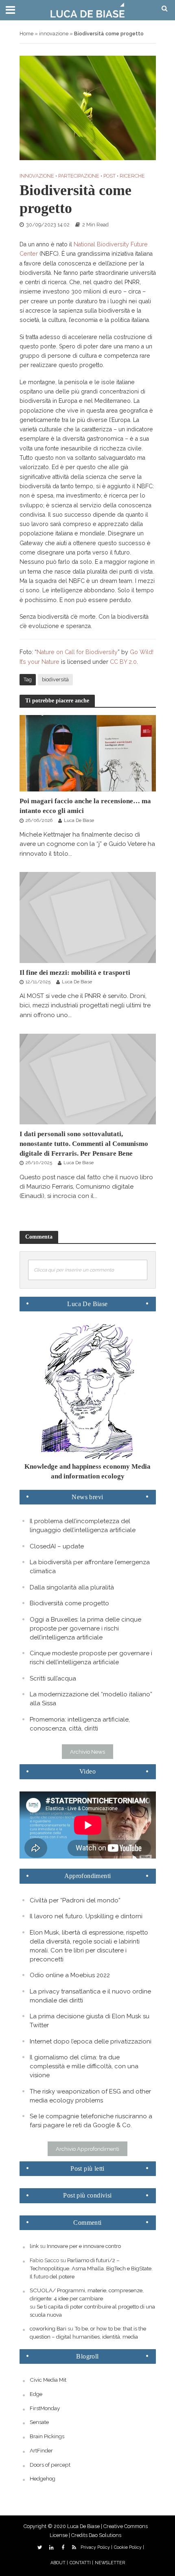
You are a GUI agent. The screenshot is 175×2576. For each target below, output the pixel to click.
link (34, 2246)
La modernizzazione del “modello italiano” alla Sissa (91, 1699)
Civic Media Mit (48, 2380)
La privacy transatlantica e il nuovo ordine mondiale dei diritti (90, 1996)
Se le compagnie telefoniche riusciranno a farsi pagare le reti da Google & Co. (91, 2121)
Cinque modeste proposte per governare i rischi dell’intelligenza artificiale (91, 1658)
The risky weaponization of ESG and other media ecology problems (90, 2096)
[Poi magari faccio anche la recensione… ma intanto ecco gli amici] (88, 753)
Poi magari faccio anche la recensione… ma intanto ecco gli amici (85, 806)
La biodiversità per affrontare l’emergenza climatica (90, 1567)
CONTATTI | (81, 2563)
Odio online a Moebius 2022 (70, 1975)
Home (26, 34)
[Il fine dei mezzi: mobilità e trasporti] (88, 917)
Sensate (39, 2422)
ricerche (132, 176)
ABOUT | (59, 2563)
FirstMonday (45, 2408)
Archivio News (87, 1752)
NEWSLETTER (110, 2563)
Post (109, 176)
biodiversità (55, 679)
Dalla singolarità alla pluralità (72, 1587)
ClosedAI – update (57, 1546)
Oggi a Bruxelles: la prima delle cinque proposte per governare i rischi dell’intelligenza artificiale (85, 1628)
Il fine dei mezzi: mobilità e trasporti (75, 973)
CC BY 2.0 (123, 662)
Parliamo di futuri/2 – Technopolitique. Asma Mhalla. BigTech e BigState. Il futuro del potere (91, 2268)
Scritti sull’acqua (53, 1678)
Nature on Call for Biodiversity (77, 652)
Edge (36, 2394)
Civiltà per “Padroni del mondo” (75, 1900)
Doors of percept (50, 2465)
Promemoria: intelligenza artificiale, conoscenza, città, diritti (80, 1724)
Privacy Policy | (96, 2547)
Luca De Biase (79, 820)
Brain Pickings (47, 2436)
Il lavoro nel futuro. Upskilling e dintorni (86, 1916)
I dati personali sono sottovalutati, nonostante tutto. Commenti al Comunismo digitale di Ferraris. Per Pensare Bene (84, 1144)
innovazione (54, 34)
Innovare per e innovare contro (84, 2246)
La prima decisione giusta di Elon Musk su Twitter (90, 2021)
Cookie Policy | (129, 2547)
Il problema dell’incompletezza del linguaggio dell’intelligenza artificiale (83, 1526)
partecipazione (79, 176)
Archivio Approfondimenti (87, 2149)
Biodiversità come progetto (69, 1603)
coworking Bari (48, 2328)
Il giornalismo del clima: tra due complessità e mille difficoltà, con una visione (84, 2066)
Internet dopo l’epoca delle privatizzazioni (91, 2041)
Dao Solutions (105, 2535)
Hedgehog (43, 2478)
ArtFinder (41, 2450)
